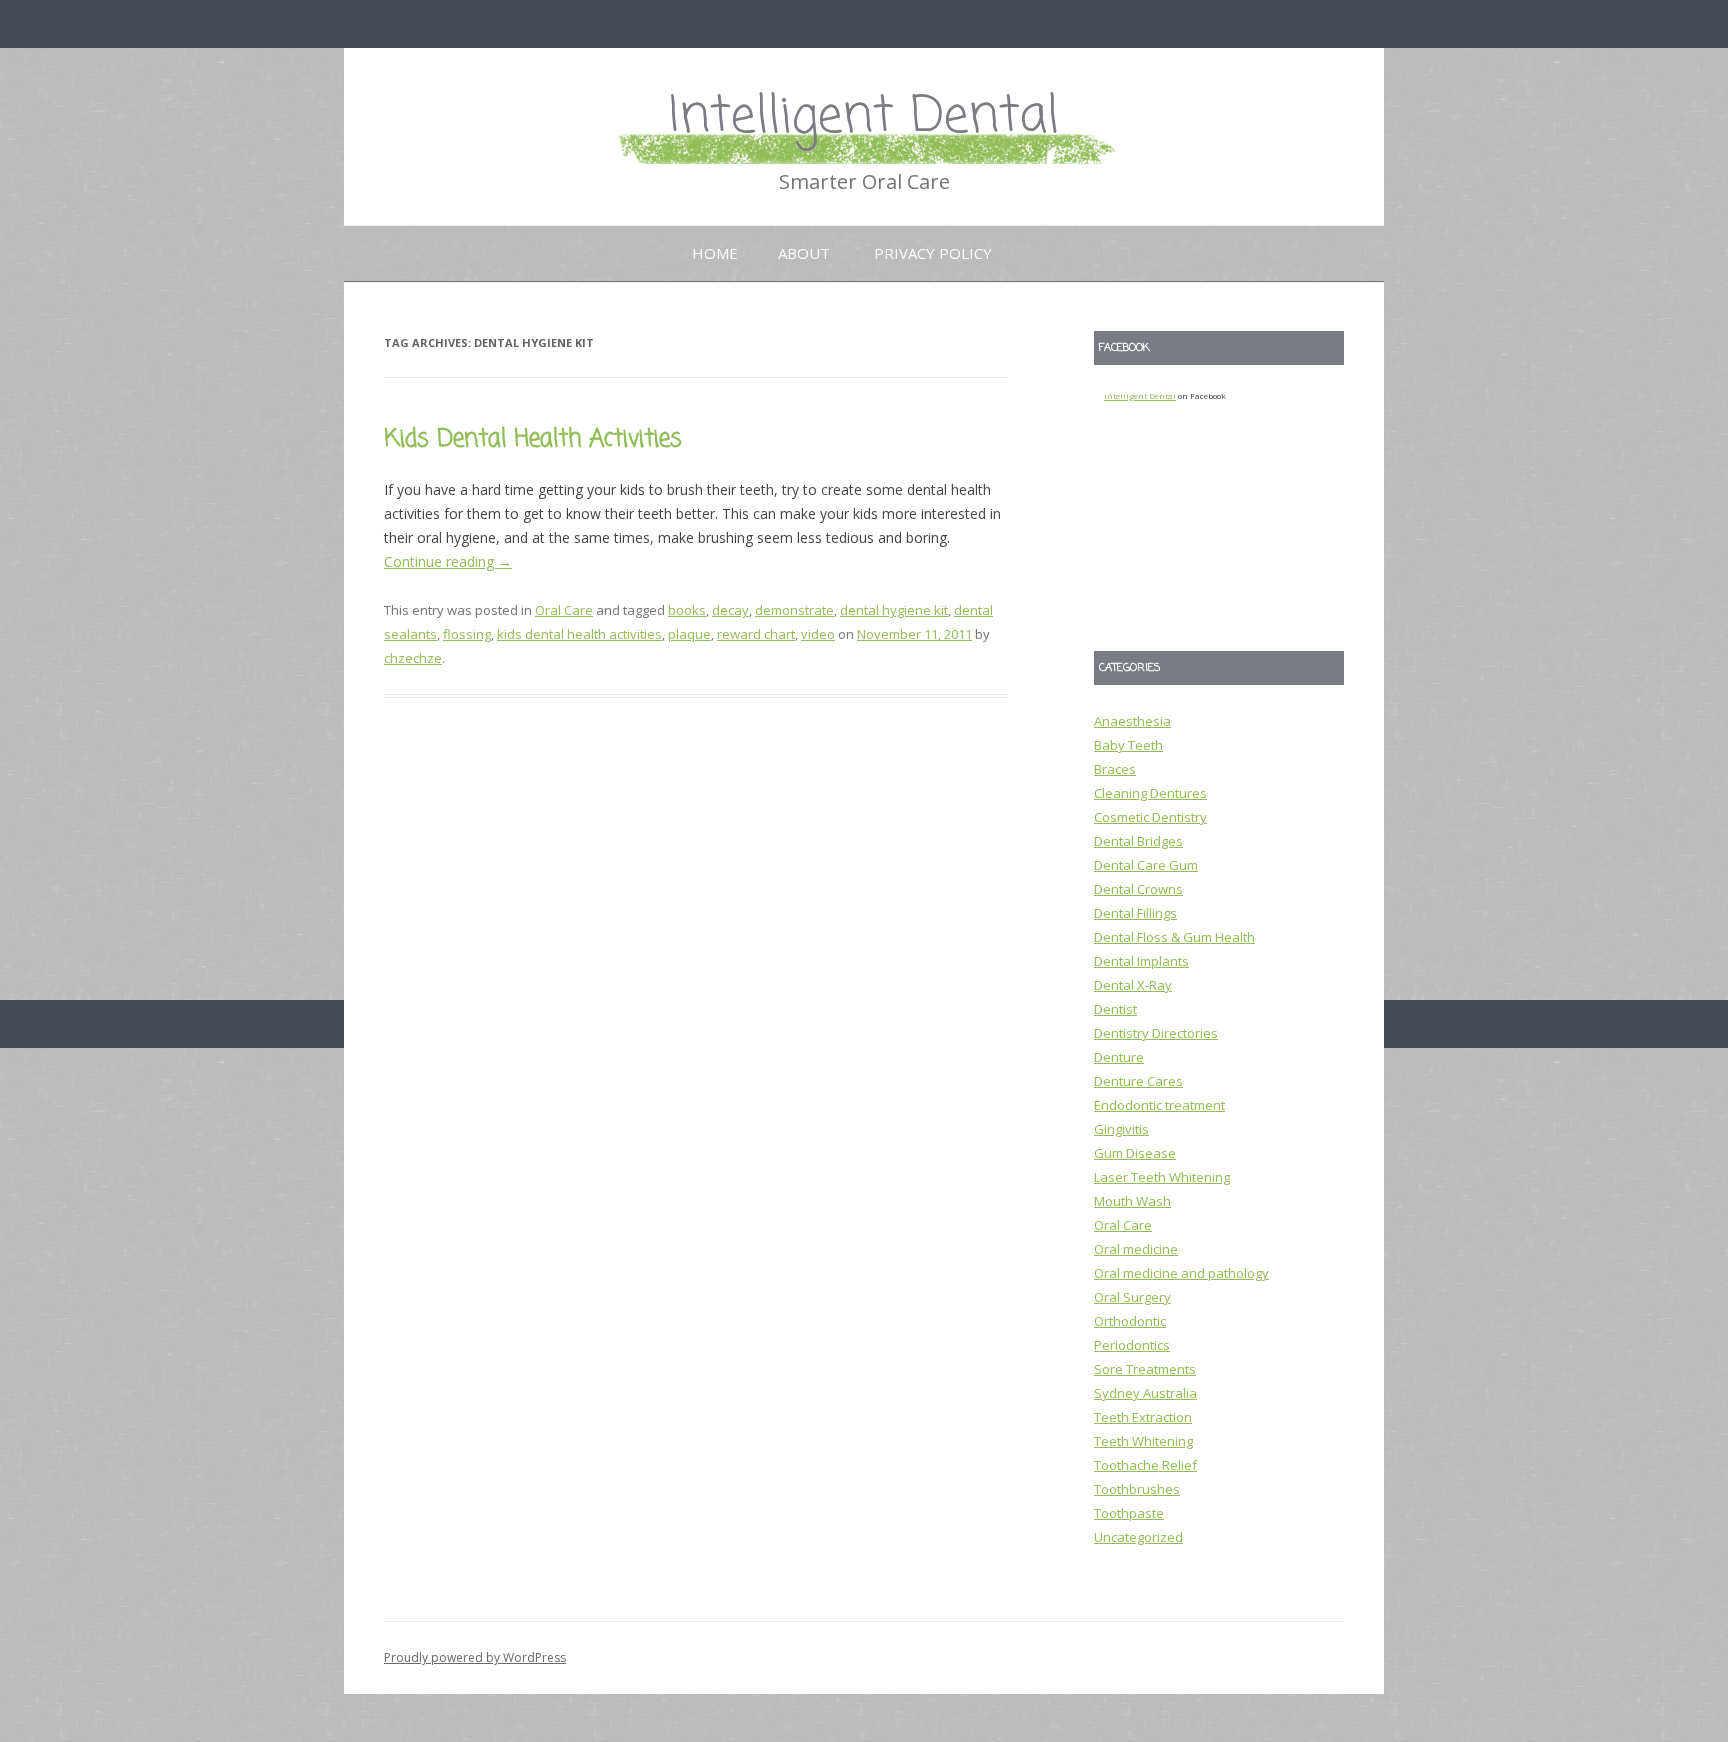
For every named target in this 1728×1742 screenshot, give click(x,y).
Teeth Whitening (1143, 1441)
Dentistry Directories (1156, 1033)
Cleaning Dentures (1150, 793)
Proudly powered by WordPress (475, 1657)
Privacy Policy (933, 253)
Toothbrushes (1137, 1489)
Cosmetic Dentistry (1150, 817)
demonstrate (794, 610)
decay (730, 610)
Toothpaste (1129, 1513)
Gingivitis (1121, 1129)
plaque (689, 634)
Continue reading (448, 561)
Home (715, 253)
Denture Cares (1138, 1081)
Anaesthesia (1132, 721)
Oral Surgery (1132, 1297)
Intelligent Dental (864, 117)
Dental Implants (1141, 961)
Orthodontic (1130, 1321)
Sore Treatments (1145, 1369)
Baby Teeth (1128, 745)
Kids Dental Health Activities (533, 439)
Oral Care (564, 610)
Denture (1119, 1057)
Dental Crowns (1138, 889)
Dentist (1115, 1009)
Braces (1115, 769)
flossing (467, 634)
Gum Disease (1135, 1153)
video (818, 634)
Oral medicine (1136, 1249)
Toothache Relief (1145, 1465)
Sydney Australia (1145, 1393)
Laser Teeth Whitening (1162, 1177)
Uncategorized (1138, 1537)
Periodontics (1132, 1345)
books (687, 610)
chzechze (413, 658)
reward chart (756, 634)
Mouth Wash (1132, 1201)
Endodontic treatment (1159, 1105)
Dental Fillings (1135, 913)
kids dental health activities (579, 634)
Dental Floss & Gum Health (1174, 937)
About (804, 253)
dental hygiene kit (894, 610)
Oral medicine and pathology (1181, 1273)
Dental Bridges (1138, 841)
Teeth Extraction (1143, 1417)
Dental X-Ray (1133, 985)
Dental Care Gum (1146, 865)
